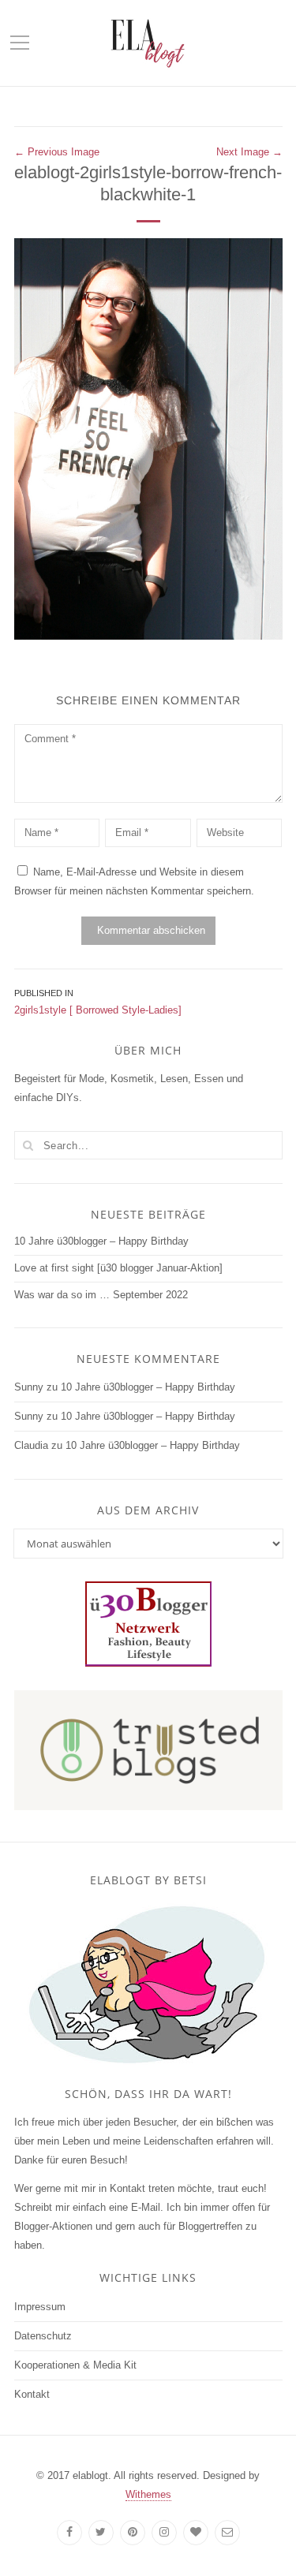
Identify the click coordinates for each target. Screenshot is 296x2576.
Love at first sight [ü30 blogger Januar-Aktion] (118, 1268)
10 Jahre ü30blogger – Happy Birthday (101, 1241)
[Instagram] (164, 2533)
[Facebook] (69, 2533)
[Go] (28, 1145)
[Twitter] (101, 2533)
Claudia (31, 1445)
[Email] (227, 2533)
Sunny (29, 1387)
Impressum (40, 2307)
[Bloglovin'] (196, 2533)
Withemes (148, 2494)
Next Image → (249, 152)
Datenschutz (43, 2336)
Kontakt (32, 2394)
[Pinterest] (133, 2533)
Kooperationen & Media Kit (75, 2365)
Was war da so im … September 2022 (101, 1295)
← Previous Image (57, 152)
